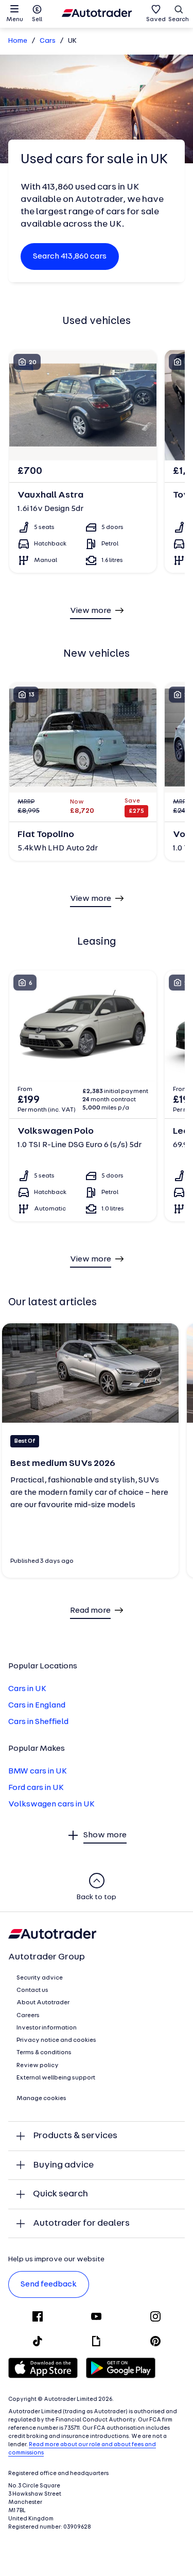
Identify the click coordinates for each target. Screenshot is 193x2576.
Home (18, 41)
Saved (156, 20)
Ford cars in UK (36, 1788)
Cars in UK (27, 1689)
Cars (48, 41)
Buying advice (63, 2165)
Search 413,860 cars (70, 257)
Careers (28, 2016)
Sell (37, 20)
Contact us (32, 1990)
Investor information (47, 2028)
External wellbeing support (56, 2078)
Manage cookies (41, 2099)
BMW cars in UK (38, 1771)
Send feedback (49, 2284)
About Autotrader (43, 2003)
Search (179, 20)
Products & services (75, 2136)
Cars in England (37, 1705)
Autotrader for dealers (81, 2223)
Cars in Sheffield (38, 1722)
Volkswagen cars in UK (51, 1804)
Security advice (40, 1978)
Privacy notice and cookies (56, 2040)
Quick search (60, 2194)
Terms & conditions (44, 2053)
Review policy (38, 2066)
